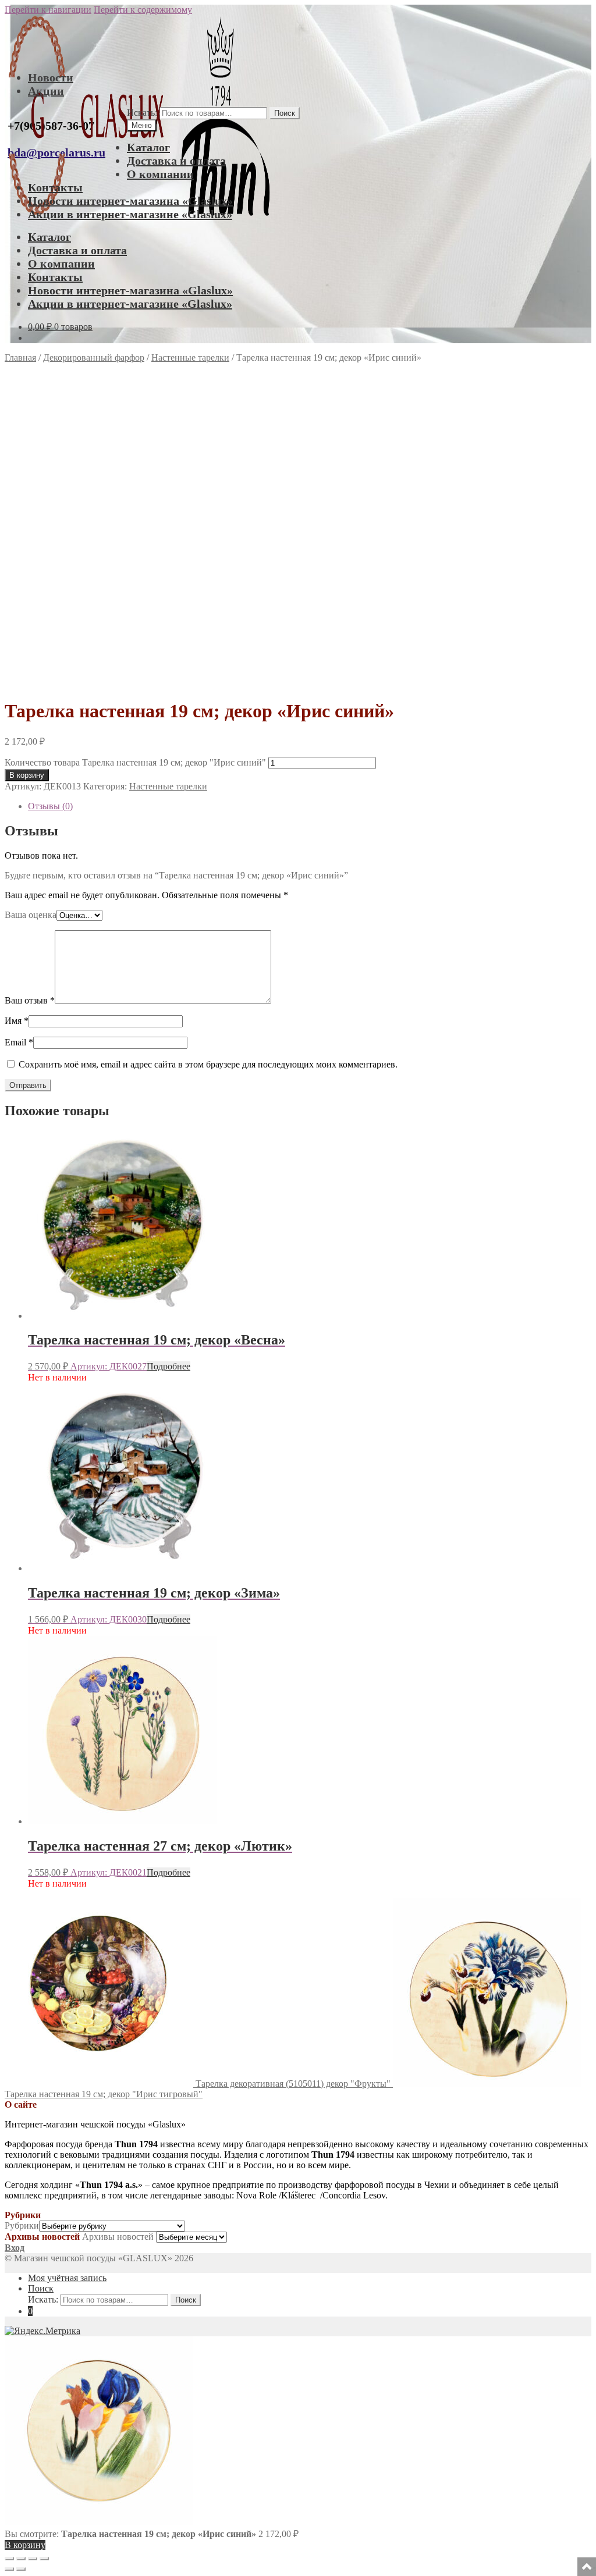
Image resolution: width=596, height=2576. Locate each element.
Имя (17, 1021)
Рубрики (22, 2225)
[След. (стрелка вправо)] (21, 2569)
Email (19, 1042)
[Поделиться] (33, 2559)
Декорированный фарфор (94, 357)
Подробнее (168, 1366)
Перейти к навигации (48, 10)
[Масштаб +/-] (9, 2559)
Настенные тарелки (190, 357)
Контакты (55, 187)
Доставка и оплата (176, 161)
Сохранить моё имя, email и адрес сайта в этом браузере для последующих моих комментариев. (208, 1064)
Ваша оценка (31, 915)
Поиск (285, 113)
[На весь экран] (21, 2559)
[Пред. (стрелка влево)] (9, 2569)
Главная (20, 357)
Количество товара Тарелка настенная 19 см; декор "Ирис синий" (135, 762)
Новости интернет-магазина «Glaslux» (130, 201)
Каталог (148, 147)
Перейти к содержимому (143, 10)
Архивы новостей (118, 2237)
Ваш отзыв (30, 1000)
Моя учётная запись (67, 2278)
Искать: (142, 113)
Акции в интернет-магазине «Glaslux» (130, 214)
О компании (160, 174)
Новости (51, 77)
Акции (46, 91)
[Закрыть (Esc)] (44, 2559)
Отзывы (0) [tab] (50, 806)
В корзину (27, 775)
